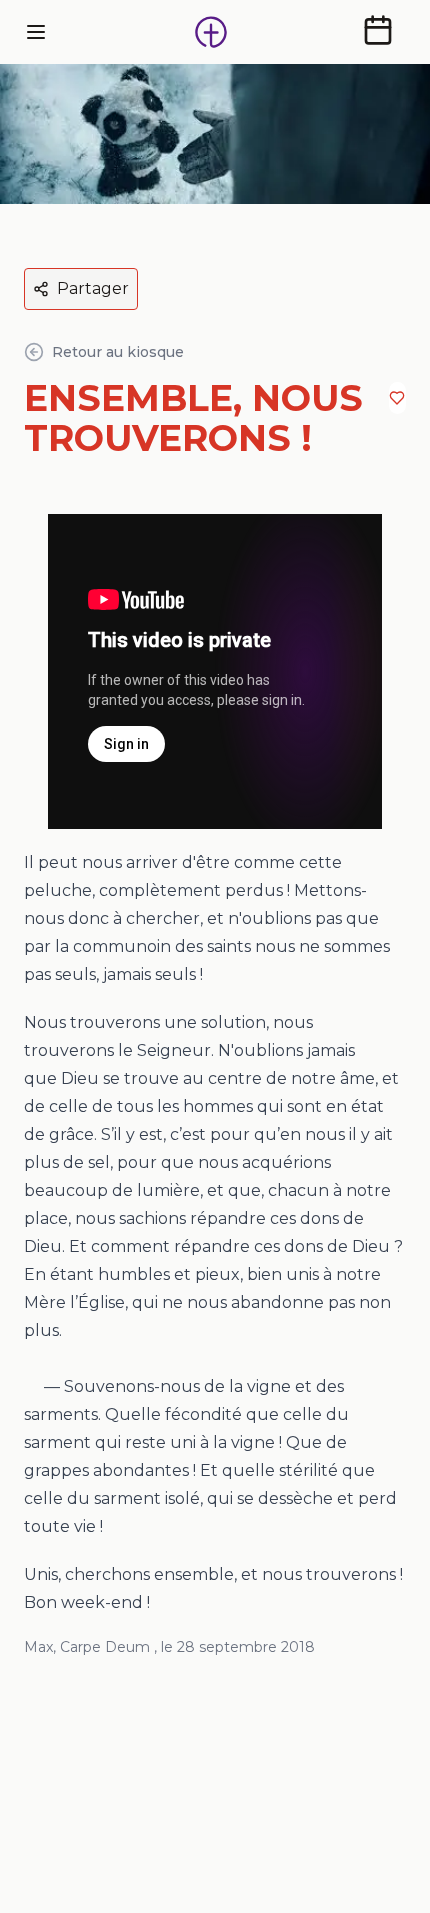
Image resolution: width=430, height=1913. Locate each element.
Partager (93, 288)
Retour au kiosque (118, 352)
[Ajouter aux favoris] (397, 398)
